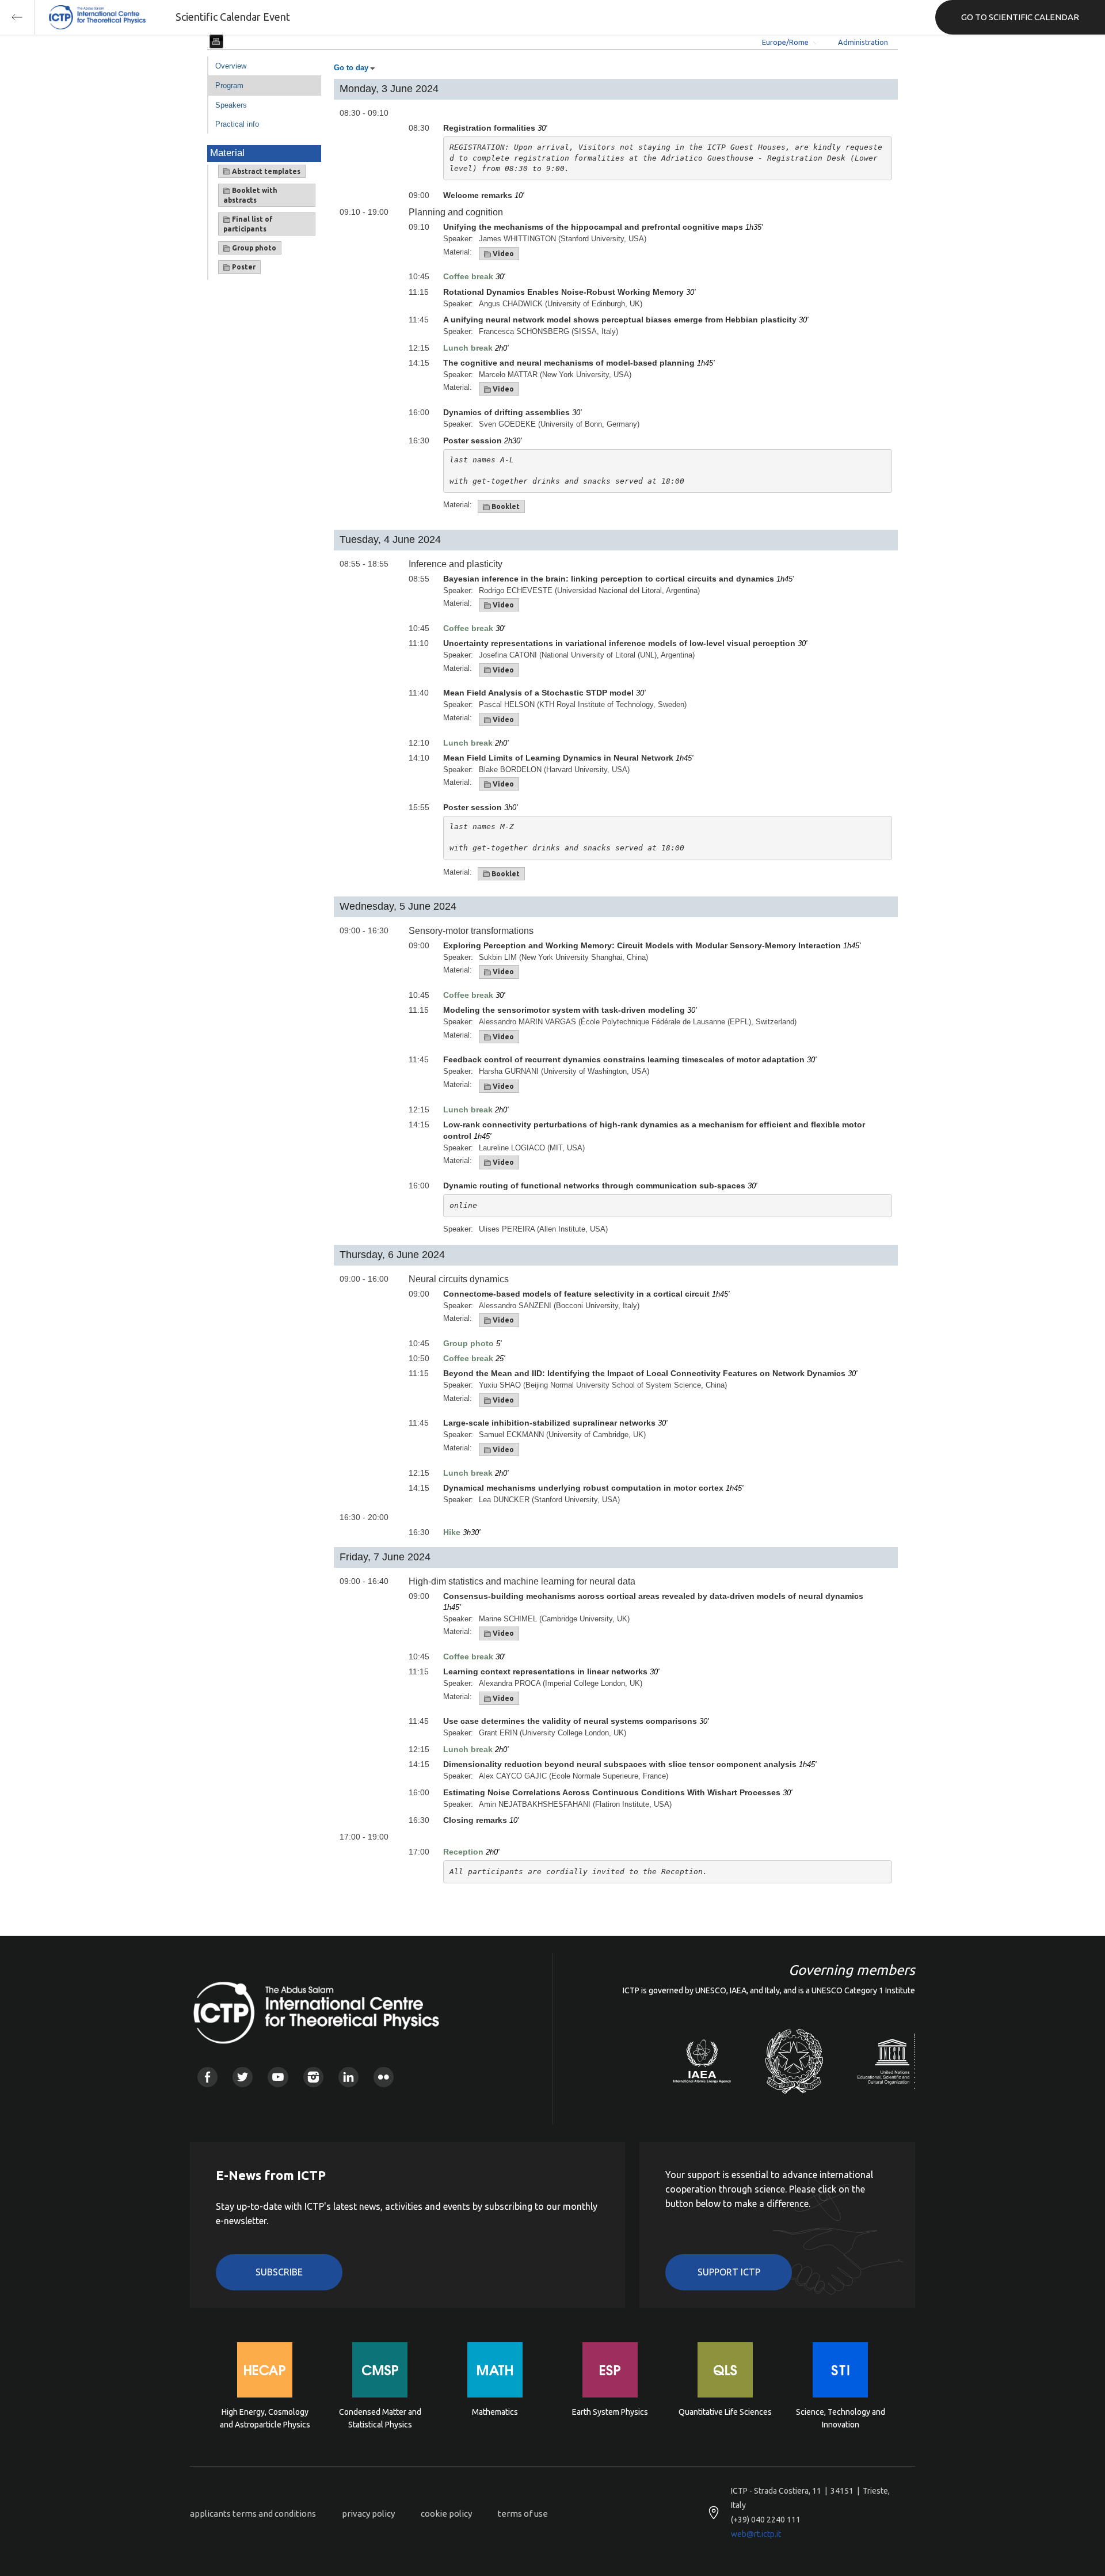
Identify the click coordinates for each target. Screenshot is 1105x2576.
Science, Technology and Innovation (841, 2418)
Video (502, 254)
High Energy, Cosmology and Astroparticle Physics (265, 2418)
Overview (231, 66)
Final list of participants (248, 224)
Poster (243, 267)
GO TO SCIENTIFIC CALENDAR (1020, 17)
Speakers (231, 105)
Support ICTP (729, 2272)
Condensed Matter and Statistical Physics (380, 2418)
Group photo (253, 248)
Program (229, 86)
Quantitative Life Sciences (725, 2412)
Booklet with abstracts (250, 195)
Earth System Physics (610, 2412)
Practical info (237, 124)
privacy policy (368, 2514)
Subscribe (279, 2272)
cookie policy (446, 2514)
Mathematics (495, 2412)
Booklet (505, 506)
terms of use (523, 2514)
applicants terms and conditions (253, 2514)
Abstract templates (265, 171)
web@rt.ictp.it (756, 2534)
